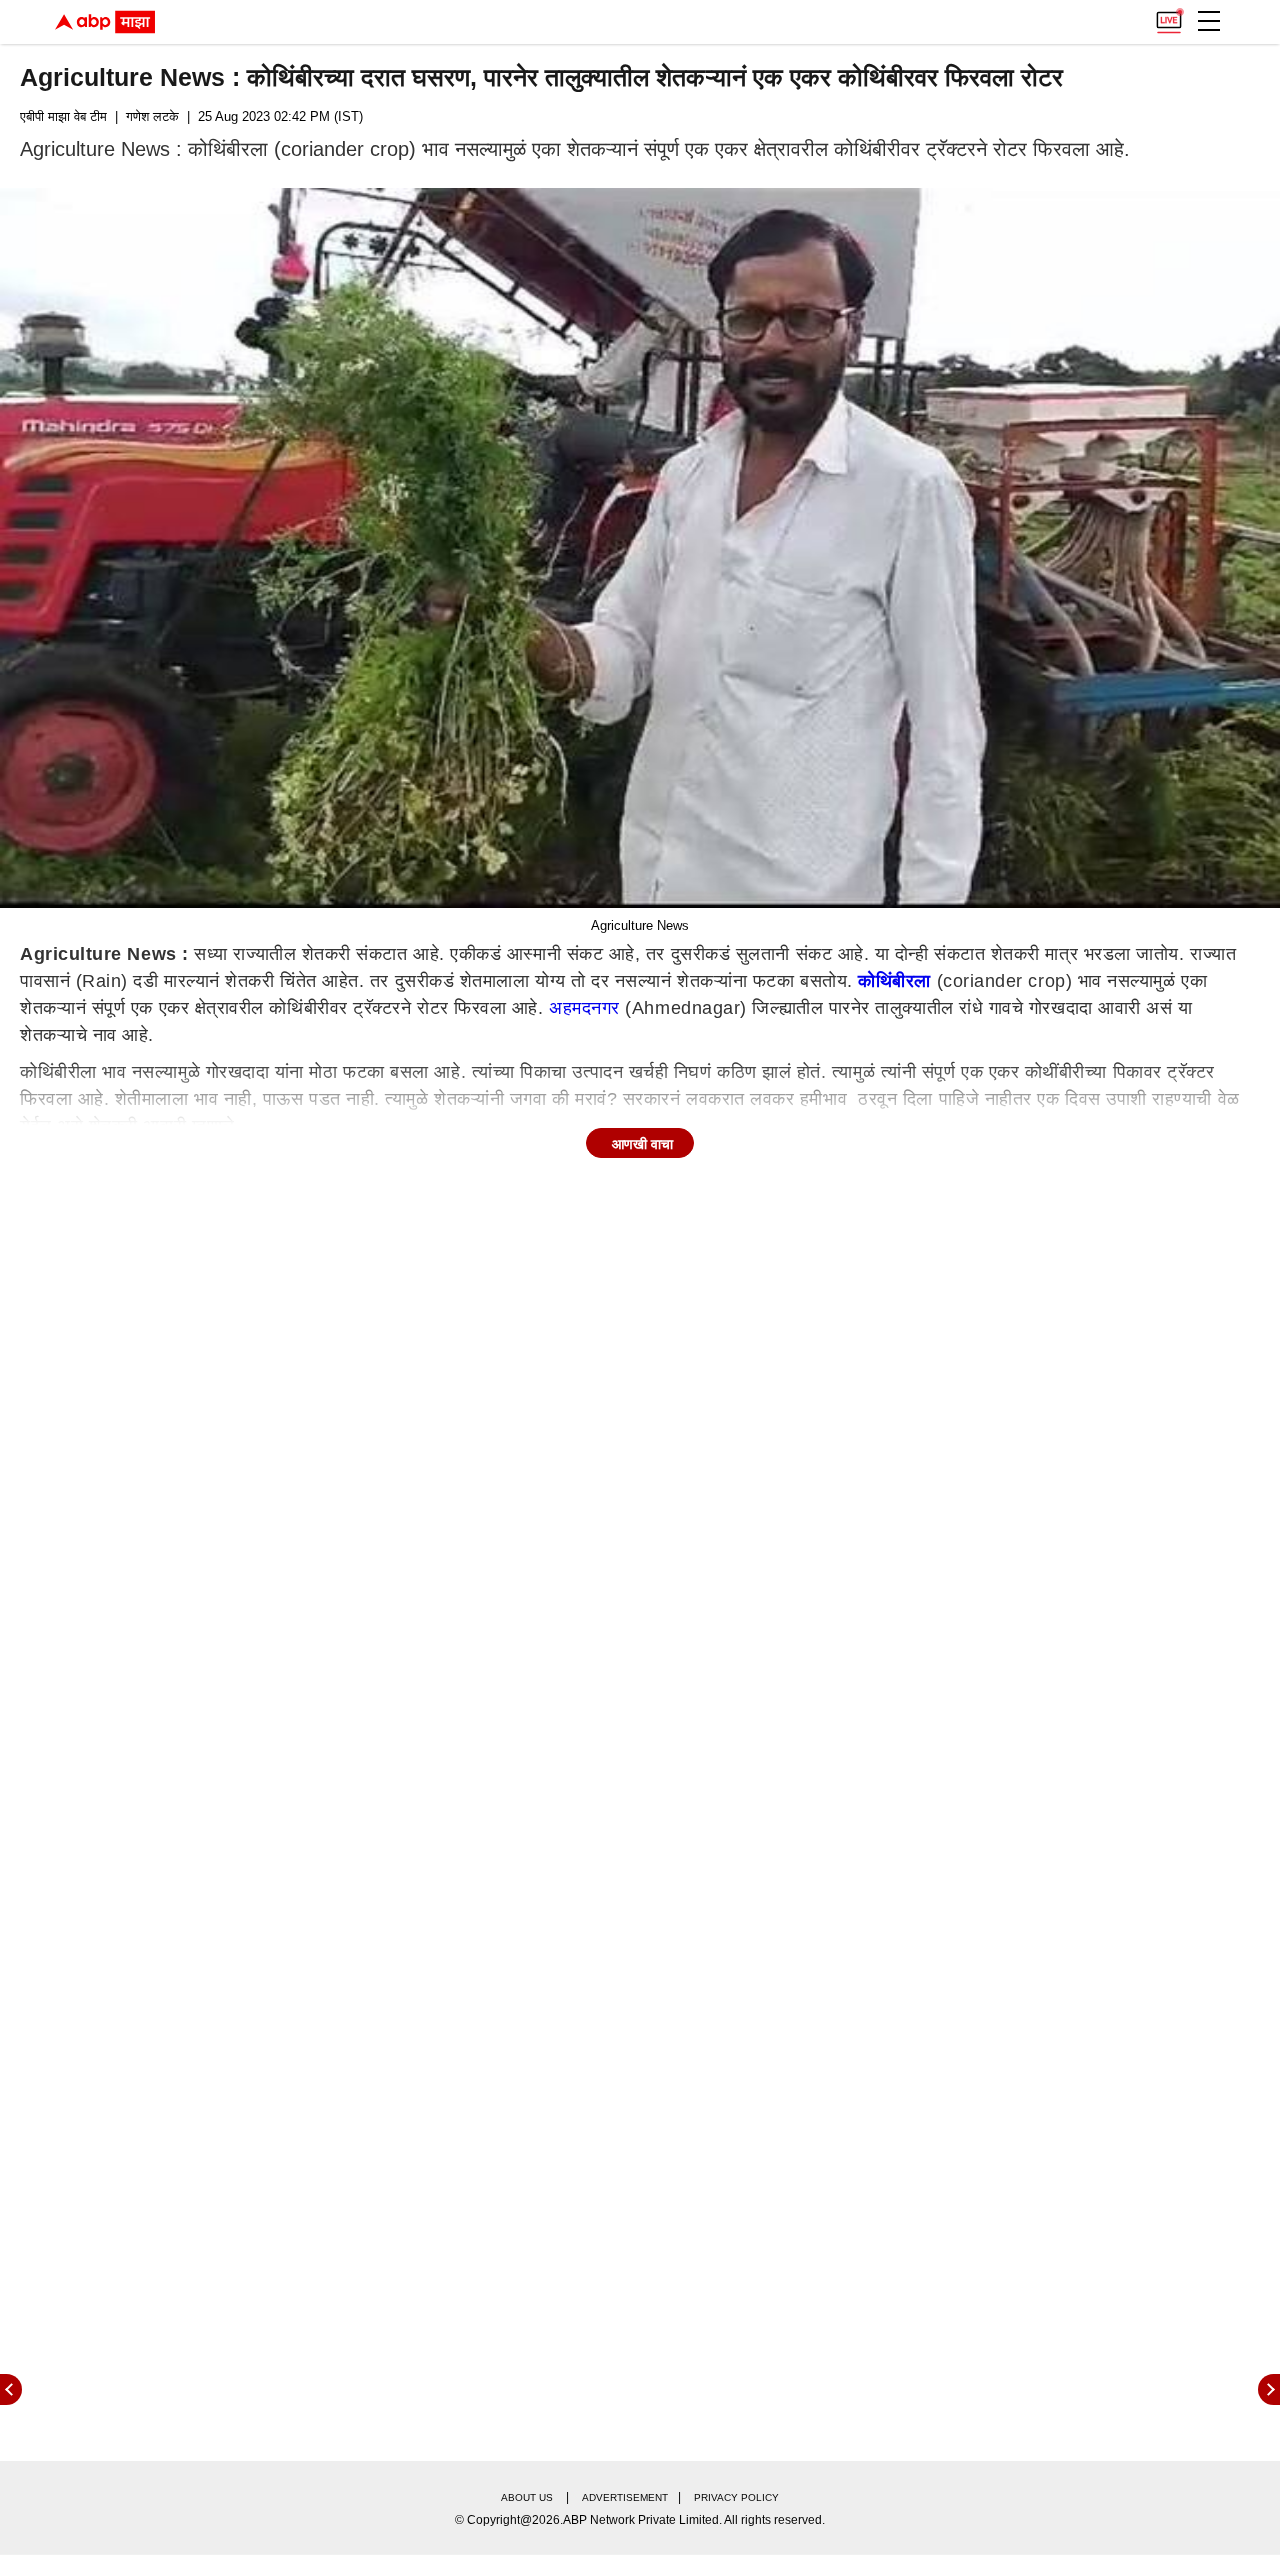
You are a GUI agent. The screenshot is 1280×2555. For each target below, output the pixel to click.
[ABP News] (1269, 2389)
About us (527, 2497)
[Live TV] (1169, 16)
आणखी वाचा (642, 1144)
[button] (1209, 21)
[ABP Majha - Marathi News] (105, 22)
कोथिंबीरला (894, 981)
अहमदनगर (584, 1008)
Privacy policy (736, 2497)
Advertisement (625, 2497)
